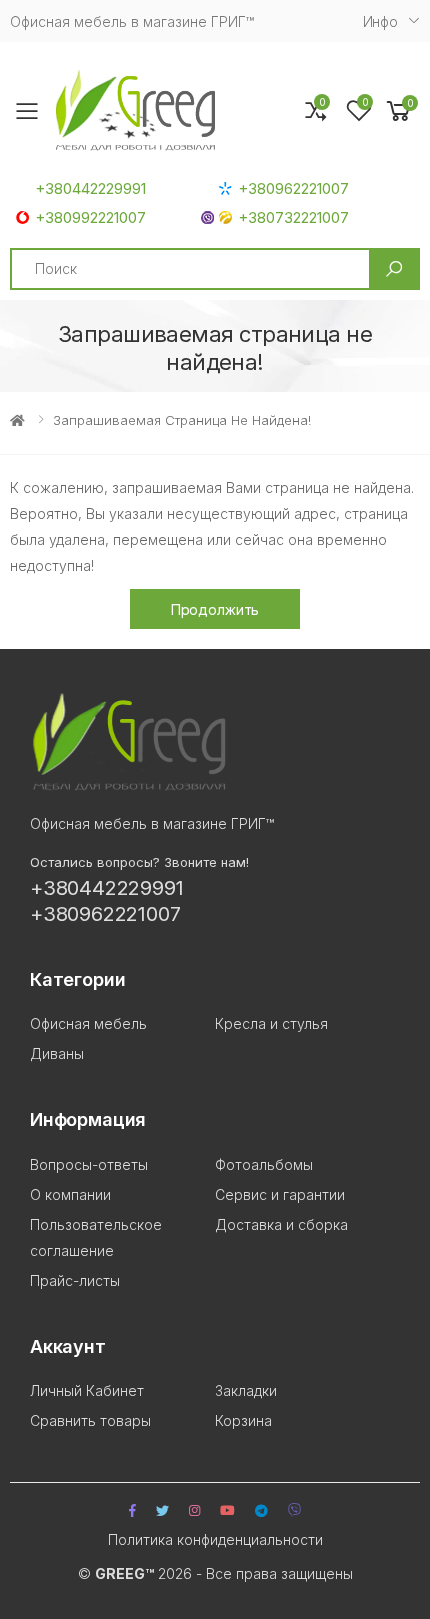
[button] (399, 111)
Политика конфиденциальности (215, 1539)
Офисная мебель (88, 1023)
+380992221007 (90, 218)
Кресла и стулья (271, 1023)
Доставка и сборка (281, 1224)
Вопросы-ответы (89, 1164)
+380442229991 (90, 189)
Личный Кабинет (87, 1390)
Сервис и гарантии (280, 1194)
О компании (70, 1194)
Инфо (380, 21)
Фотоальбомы (264, 1164)
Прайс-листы (75, 1280)
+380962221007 (293, 189)
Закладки (246, 1390)
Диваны (57, 1053)
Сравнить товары (90, 1420)
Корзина (243, 1420)
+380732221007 (293, 218)
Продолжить (215, 609)
